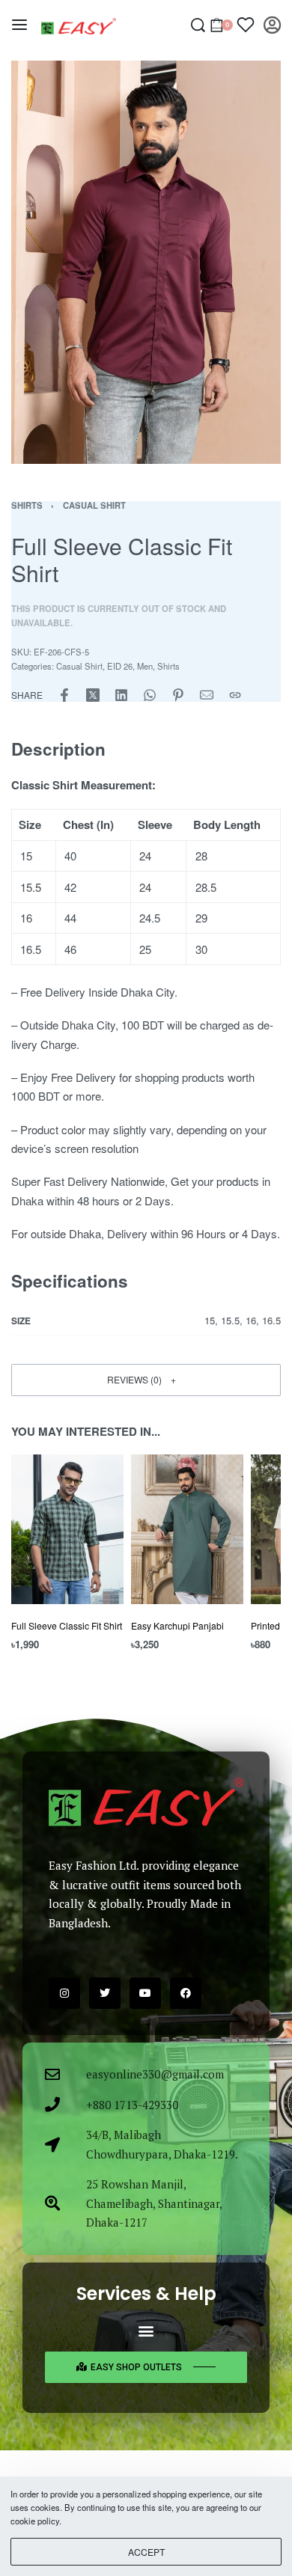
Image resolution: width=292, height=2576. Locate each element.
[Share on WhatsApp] (150, 695)
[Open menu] (19, 25)
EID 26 (120, 666)
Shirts (27, 505)
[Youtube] (145, 1993)
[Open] (246, 25)
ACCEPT (146, 2552)
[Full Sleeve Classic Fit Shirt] (67, 1529)
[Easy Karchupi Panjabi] (187, 1529)
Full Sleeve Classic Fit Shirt (67, 1625)
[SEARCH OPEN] (198, 25)
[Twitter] (105, 1993)
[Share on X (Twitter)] (93, 695)
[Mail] (207, 695)
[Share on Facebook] (64, 695)
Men (145, 666)
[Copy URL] (235, 695)
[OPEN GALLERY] (146, 262)
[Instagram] (64, 1993)
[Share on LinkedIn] (121, 695)
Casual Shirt (94, 505)
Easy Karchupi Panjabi (177, 1625)
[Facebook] (186, 1993)
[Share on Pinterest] (178, 695)
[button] (146, 1380)
